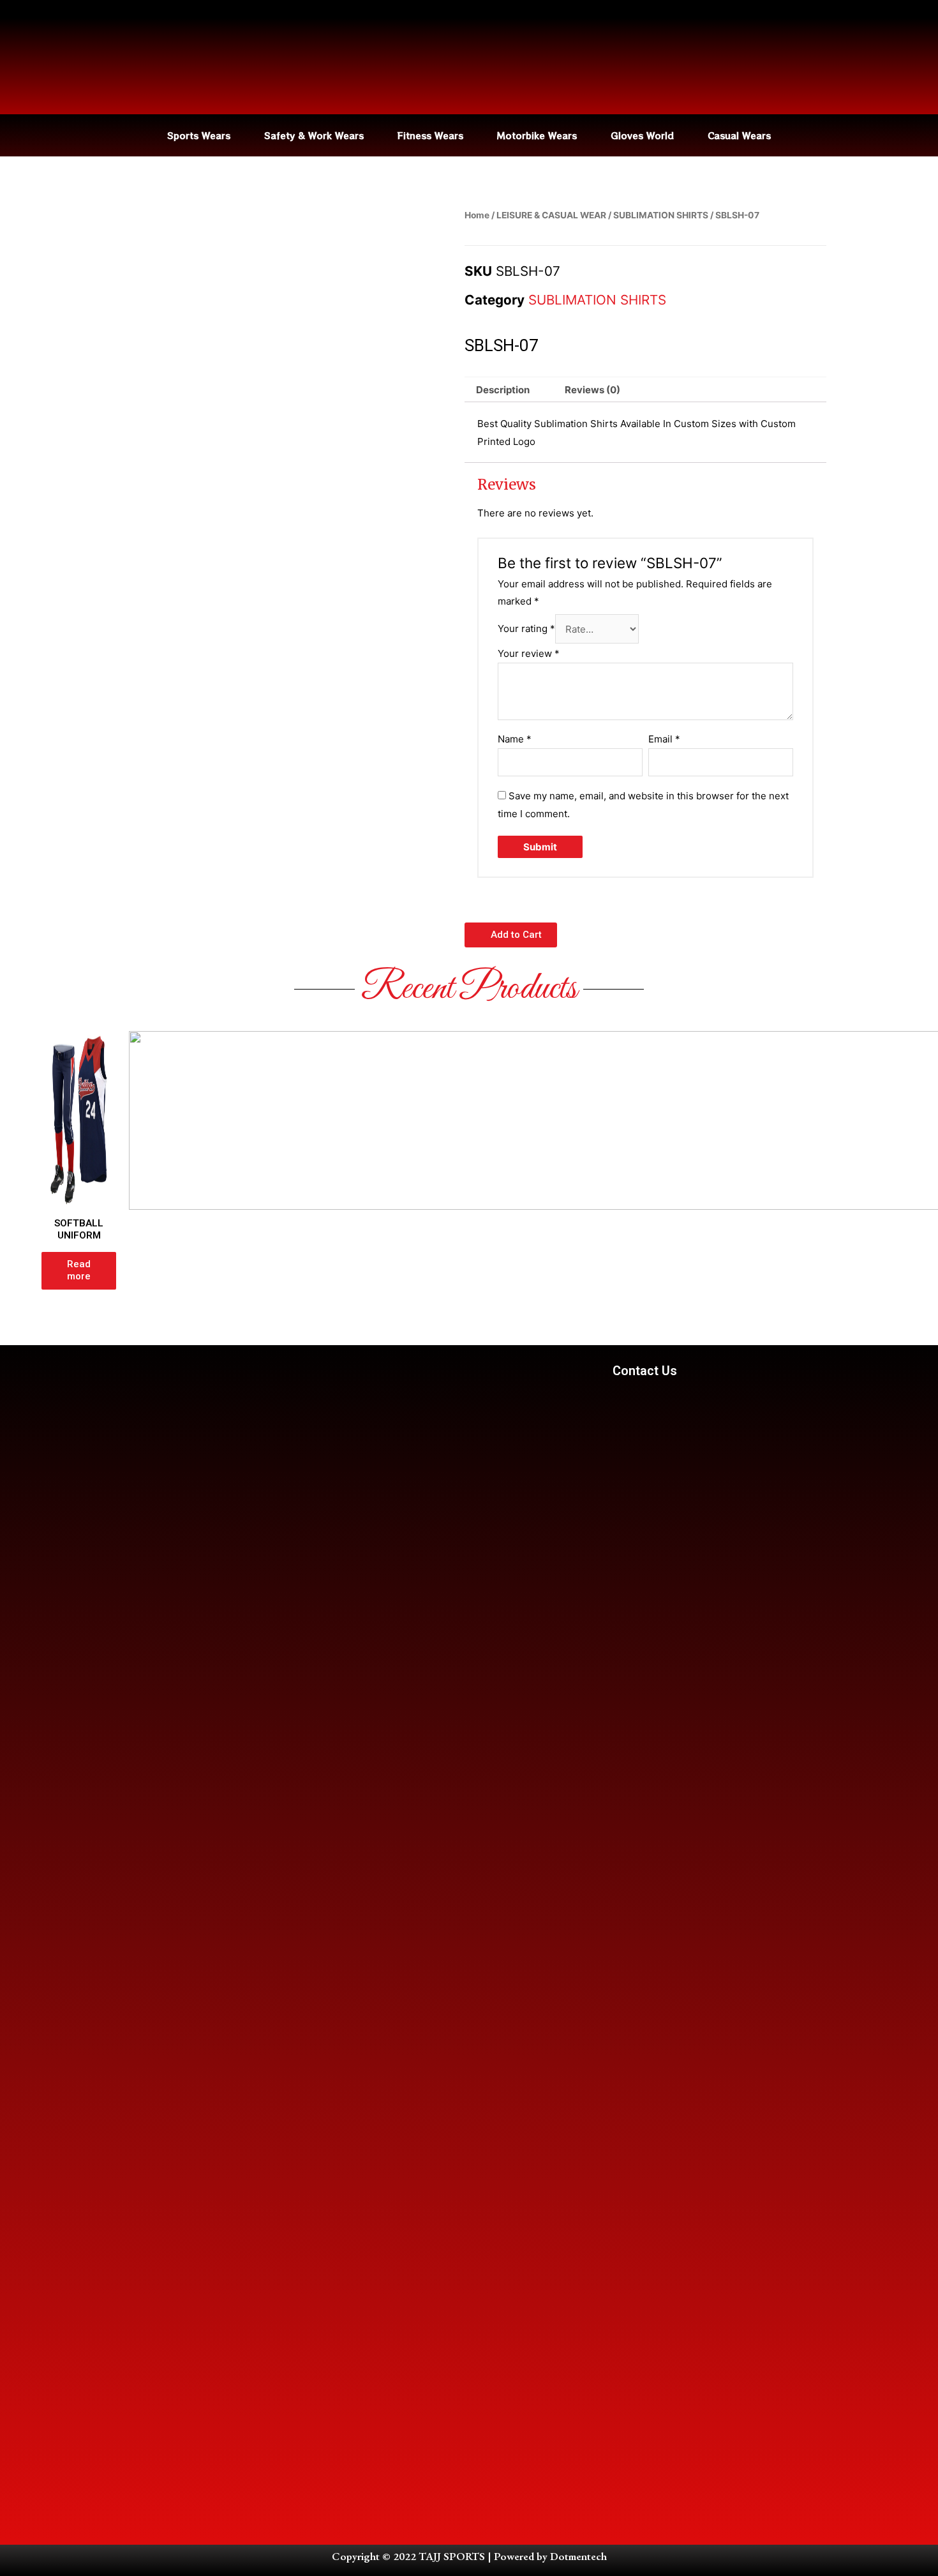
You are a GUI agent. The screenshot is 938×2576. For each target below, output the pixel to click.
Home (477, 215)
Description (503, 390)
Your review (529, 653)
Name (515, 739)
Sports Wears (199, 135)
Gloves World (642, 135)
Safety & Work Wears (314, 135)
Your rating (526, 629)
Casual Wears (739, 135)
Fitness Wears (430, 135)
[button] (511, 935)
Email (664, 739)
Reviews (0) (592, 390)
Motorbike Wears (537, 135)
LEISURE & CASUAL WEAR (551, 215)
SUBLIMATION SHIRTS (661, 215)
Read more (79, 1270)
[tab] (503, 390)
